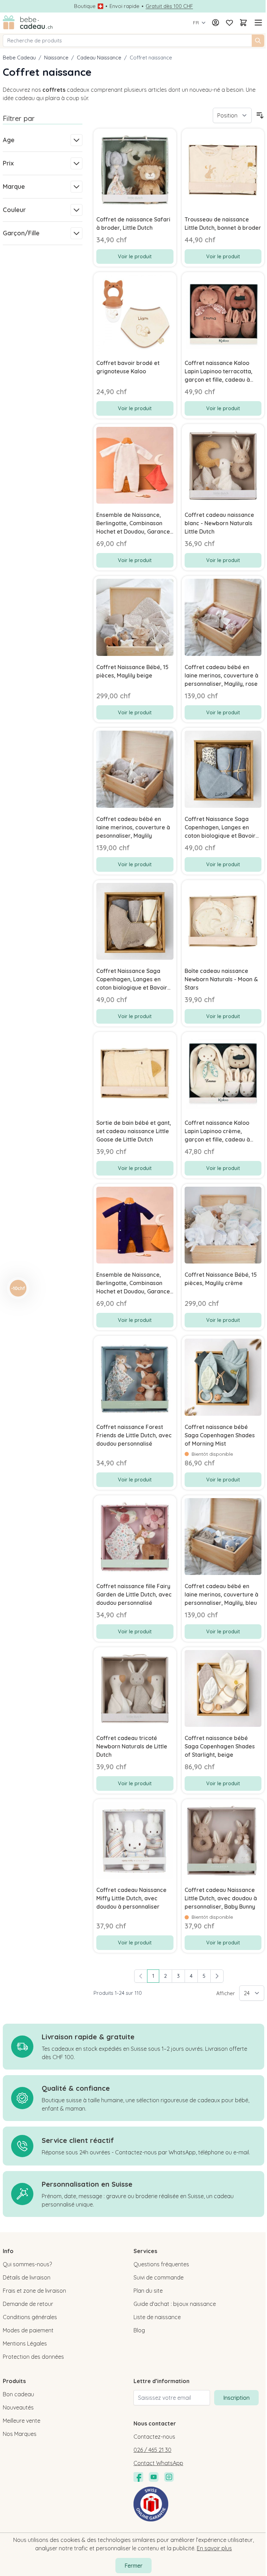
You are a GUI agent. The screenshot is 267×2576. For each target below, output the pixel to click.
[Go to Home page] (28, 23)
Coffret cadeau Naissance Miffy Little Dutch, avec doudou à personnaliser (131, 1898)
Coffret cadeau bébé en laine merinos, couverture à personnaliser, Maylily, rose (221, 675)
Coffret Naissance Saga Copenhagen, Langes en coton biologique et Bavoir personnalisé (220, 828)
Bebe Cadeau (19, 58)
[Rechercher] (258, 41)
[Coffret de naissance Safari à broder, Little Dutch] (135, 170)
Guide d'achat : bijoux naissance (175, 2304)
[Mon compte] (216, 23)
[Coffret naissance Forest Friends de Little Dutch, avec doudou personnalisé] (135, 1377)
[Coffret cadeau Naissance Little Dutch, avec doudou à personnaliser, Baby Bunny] (223, 1840)
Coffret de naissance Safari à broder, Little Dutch (133, 224)
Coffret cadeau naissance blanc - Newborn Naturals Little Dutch (219, 523)
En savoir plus (214, 2548)
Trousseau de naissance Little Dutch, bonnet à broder (223, 224)
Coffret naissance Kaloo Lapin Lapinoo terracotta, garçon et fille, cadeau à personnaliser (219, 372)
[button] (18, 1288)
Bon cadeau (18, 2394)
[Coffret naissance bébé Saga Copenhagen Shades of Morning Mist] (223, 1377)
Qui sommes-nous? (27, 2264)
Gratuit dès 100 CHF (169, 6)
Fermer (133, 2566)
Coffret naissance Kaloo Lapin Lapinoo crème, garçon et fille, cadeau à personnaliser (217, 1131)
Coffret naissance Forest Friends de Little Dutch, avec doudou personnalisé (134, 1435)
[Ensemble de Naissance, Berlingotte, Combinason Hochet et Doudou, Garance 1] (135, 1225)
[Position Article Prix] (232, 115)
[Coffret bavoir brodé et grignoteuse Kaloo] (135, 313)
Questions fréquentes (161, 2264)
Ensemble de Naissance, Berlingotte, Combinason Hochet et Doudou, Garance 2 (133, 523)
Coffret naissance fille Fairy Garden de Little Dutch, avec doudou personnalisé (134, 1594)
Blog (139, 2330)
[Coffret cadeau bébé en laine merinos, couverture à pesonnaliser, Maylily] (135, 769)
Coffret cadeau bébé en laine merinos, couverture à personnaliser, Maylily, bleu (221, 1594)
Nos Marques (20, 2434)
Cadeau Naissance (99, 58)
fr (196, 23)
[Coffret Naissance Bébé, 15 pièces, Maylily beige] (135, 617)
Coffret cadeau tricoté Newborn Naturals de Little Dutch (132, 1746)
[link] (141, 1976)
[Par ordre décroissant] (260, 115)
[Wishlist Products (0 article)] (229, 23)
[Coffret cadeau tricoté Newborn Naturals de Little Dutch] (135, 1688)
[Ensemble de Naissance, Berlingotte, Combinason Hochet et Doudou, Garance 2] (135, 465)
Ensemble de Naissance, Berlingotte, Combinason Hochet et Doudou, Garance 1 (133, 1283)
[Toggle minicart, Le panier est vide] (243, 23)
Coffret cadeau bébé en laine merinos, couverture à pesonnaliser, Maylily (133, 827)
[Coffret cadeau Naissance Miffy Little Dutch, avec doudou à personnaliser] (135, 1840)
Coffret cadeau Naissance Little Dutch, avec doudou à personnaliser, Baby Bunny (221, 1898)
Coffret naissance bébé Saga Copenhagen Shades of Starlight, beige (220, 1746)
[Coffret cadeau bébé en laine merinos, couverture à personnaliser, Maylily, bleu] (223, 1537)
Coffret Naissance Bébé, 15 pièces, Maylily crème (221, 1279)
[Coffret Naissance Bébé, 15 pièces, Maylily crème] (223, 1225)
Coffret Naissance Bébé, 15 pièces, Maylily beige (132, 671)
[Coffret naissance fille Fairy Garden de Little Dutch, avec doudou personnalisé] (135, 1537)
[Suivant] (217, 1976)
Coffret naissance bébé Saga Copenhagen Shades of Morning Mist (220, 1435)
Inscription (236, 2398)
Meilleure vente (22, 2421)
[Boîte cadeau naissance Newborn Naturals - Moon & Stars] (223, 921)
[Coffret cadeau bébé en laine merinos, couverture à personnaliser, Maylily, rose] (223, 617)
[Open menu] (257, 23)
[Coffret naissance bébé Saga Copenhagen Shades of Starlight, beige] (223, 1688)
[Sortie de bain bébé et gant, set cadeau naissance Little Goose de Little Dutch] (135, 1073)
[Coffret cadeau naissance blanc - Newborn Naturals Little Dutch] (223, 465)
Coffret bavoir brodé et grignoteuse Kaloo (128, 367)
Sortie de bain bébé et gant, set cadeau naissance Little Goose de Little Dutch (134, 1131)
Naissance (56, 58)
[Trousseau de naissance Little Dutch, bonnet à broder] (223, 170)
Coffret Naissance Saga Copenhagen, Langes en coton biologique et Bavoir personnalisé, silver (132, 980)
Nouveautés (18, 2407)
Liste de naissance (157, 2317)
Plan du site (148, 2291)
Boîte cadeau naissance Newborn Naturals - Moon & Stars (221, 979)
